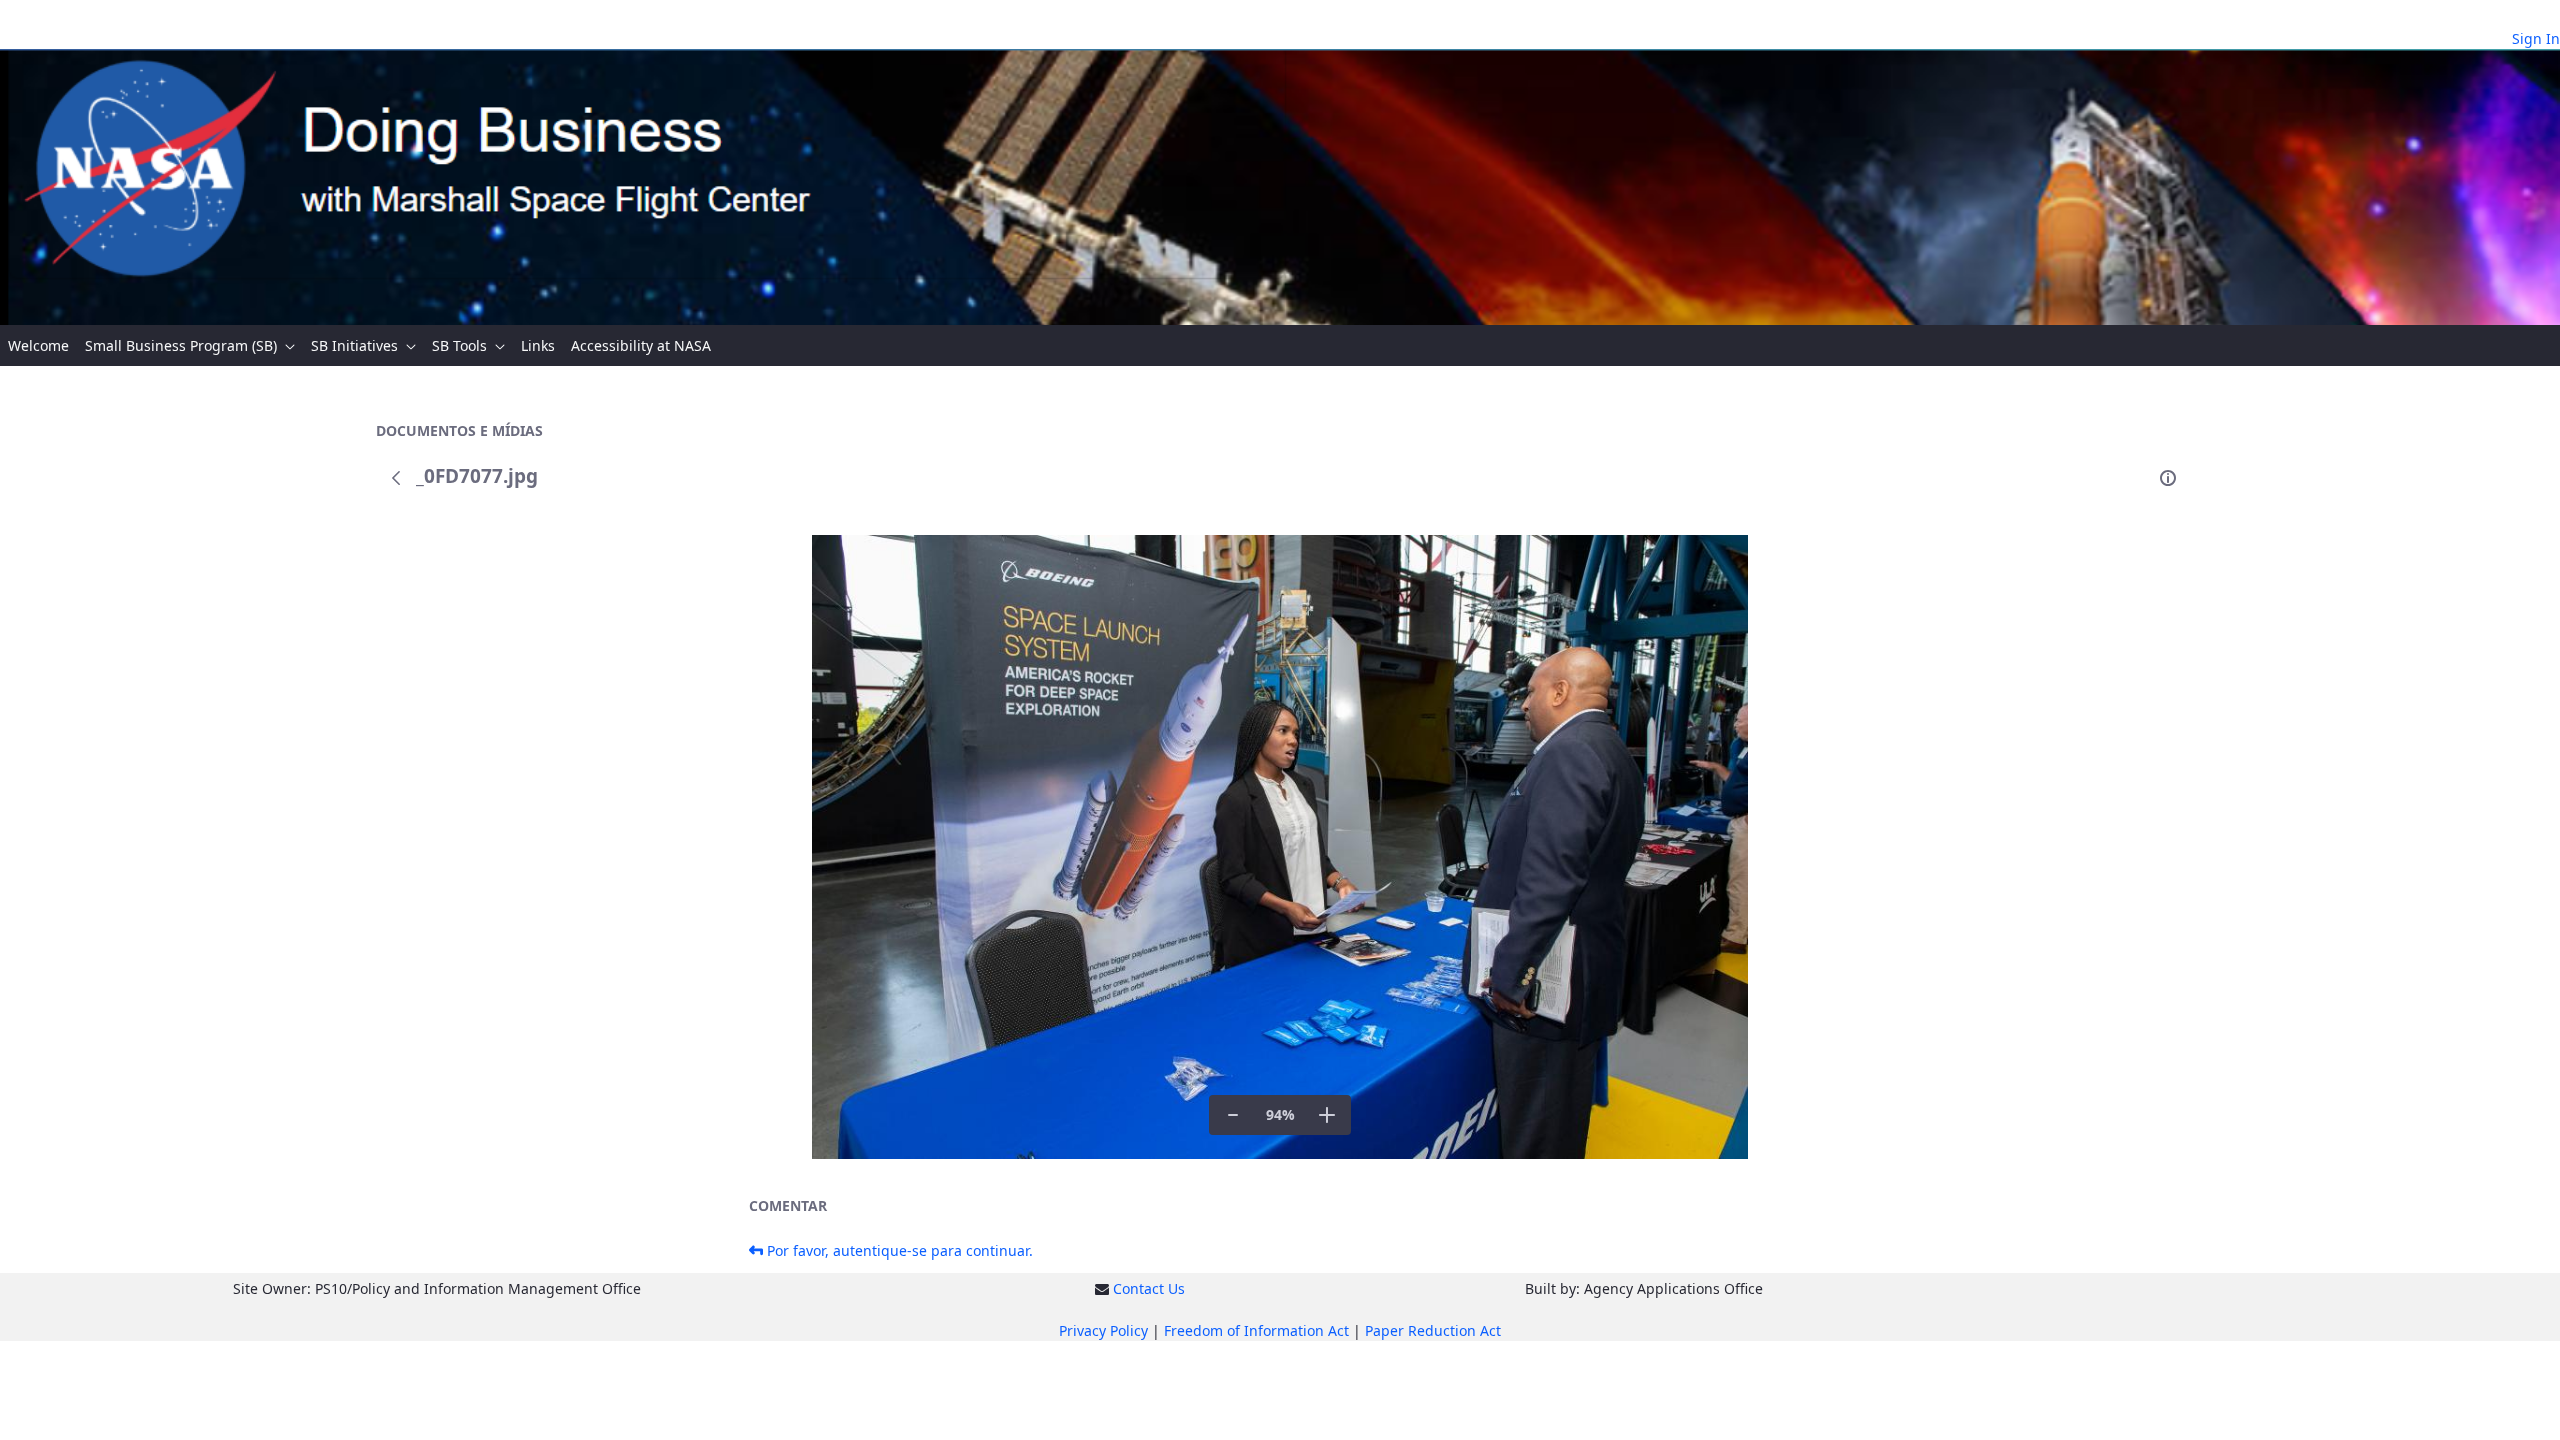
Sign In (2536, 38)
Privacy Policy (1103, 1330)
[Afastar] (1233, 1115)
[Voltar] (396, 478)
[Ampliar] (1327, 1115)
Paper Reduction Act (1433, 1330)
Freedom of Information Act (1256, 1330)
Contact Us (1149, 1288)
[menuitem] (38, 345)
